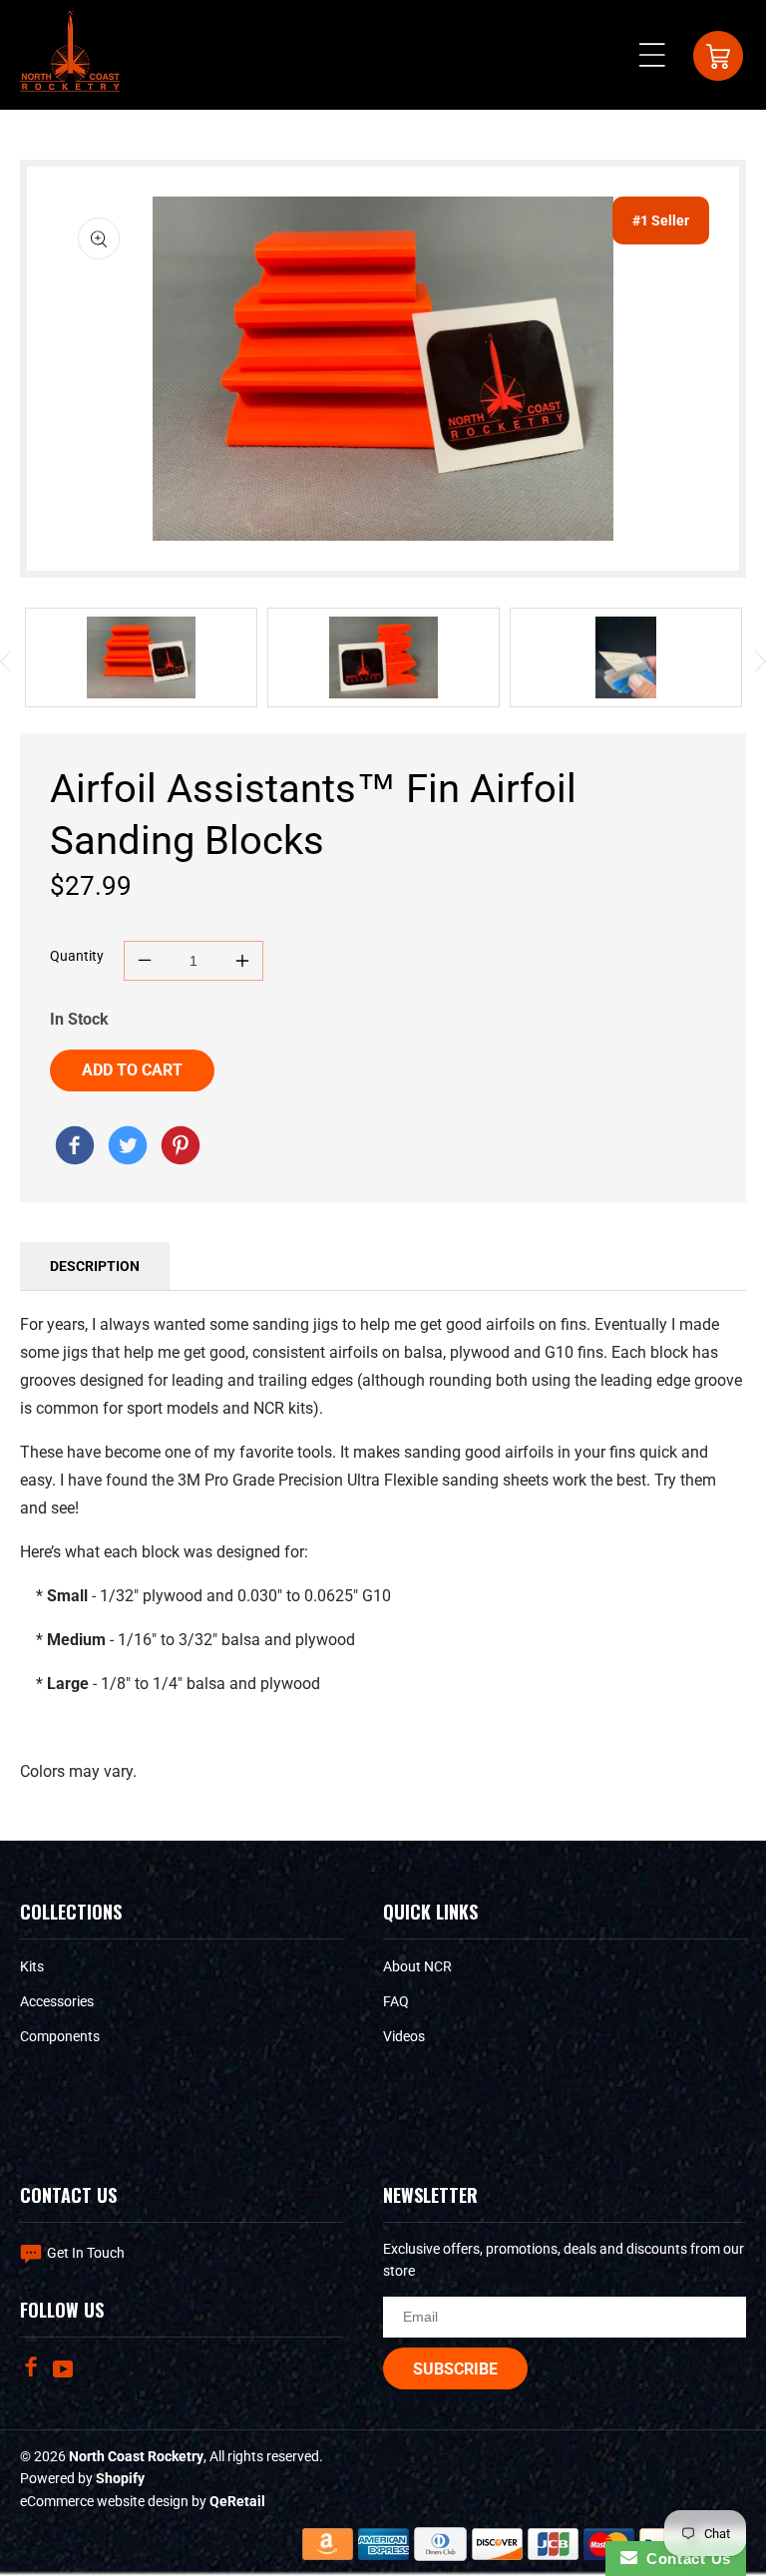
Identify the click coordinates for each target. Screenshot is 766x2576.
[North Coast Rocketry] (75, 1149)
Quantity (77, 956)
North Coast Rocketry (136, 2456)
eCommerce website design (106, 2501)
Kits (32, 1966)
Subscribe (455, 2369)
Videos (404, 2036)
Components (60, 2036)
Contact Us (684, 2559)
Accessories (57, 2001)
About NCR (417, 1966)
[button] (658, 55)
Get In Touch (86, 2253)
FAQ (396, 2001)
